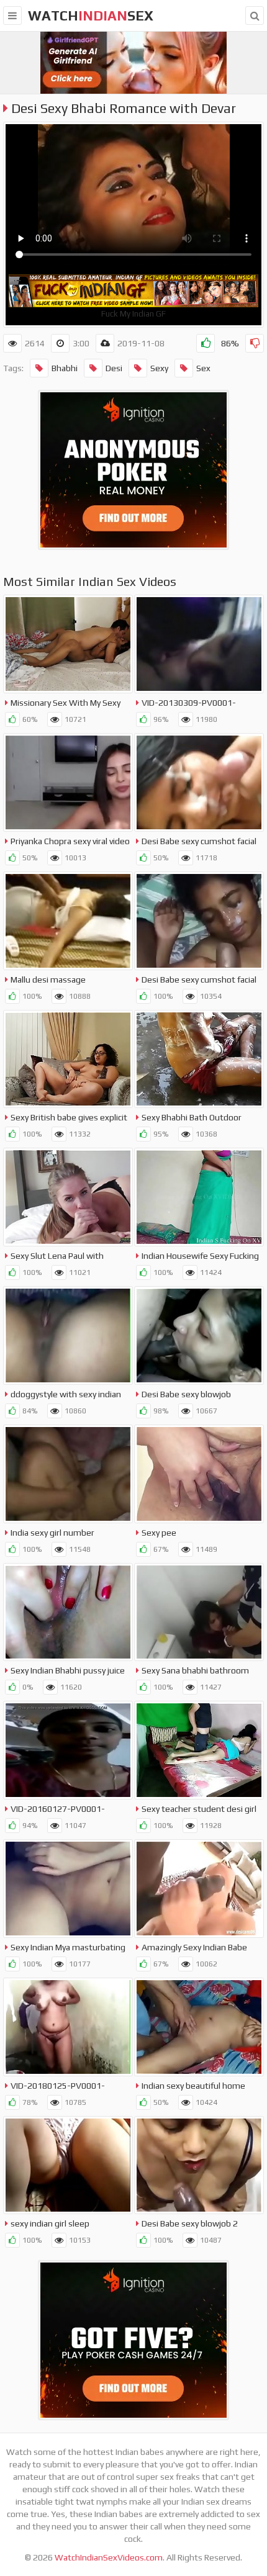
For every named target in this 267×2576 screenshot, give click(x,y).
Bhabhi (65, 368)
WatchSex (91, 16)
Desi (114, 368)
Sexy (159, 368)
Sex (203, 368)
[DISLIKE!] (255, 343)
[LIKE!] (206, 343)
